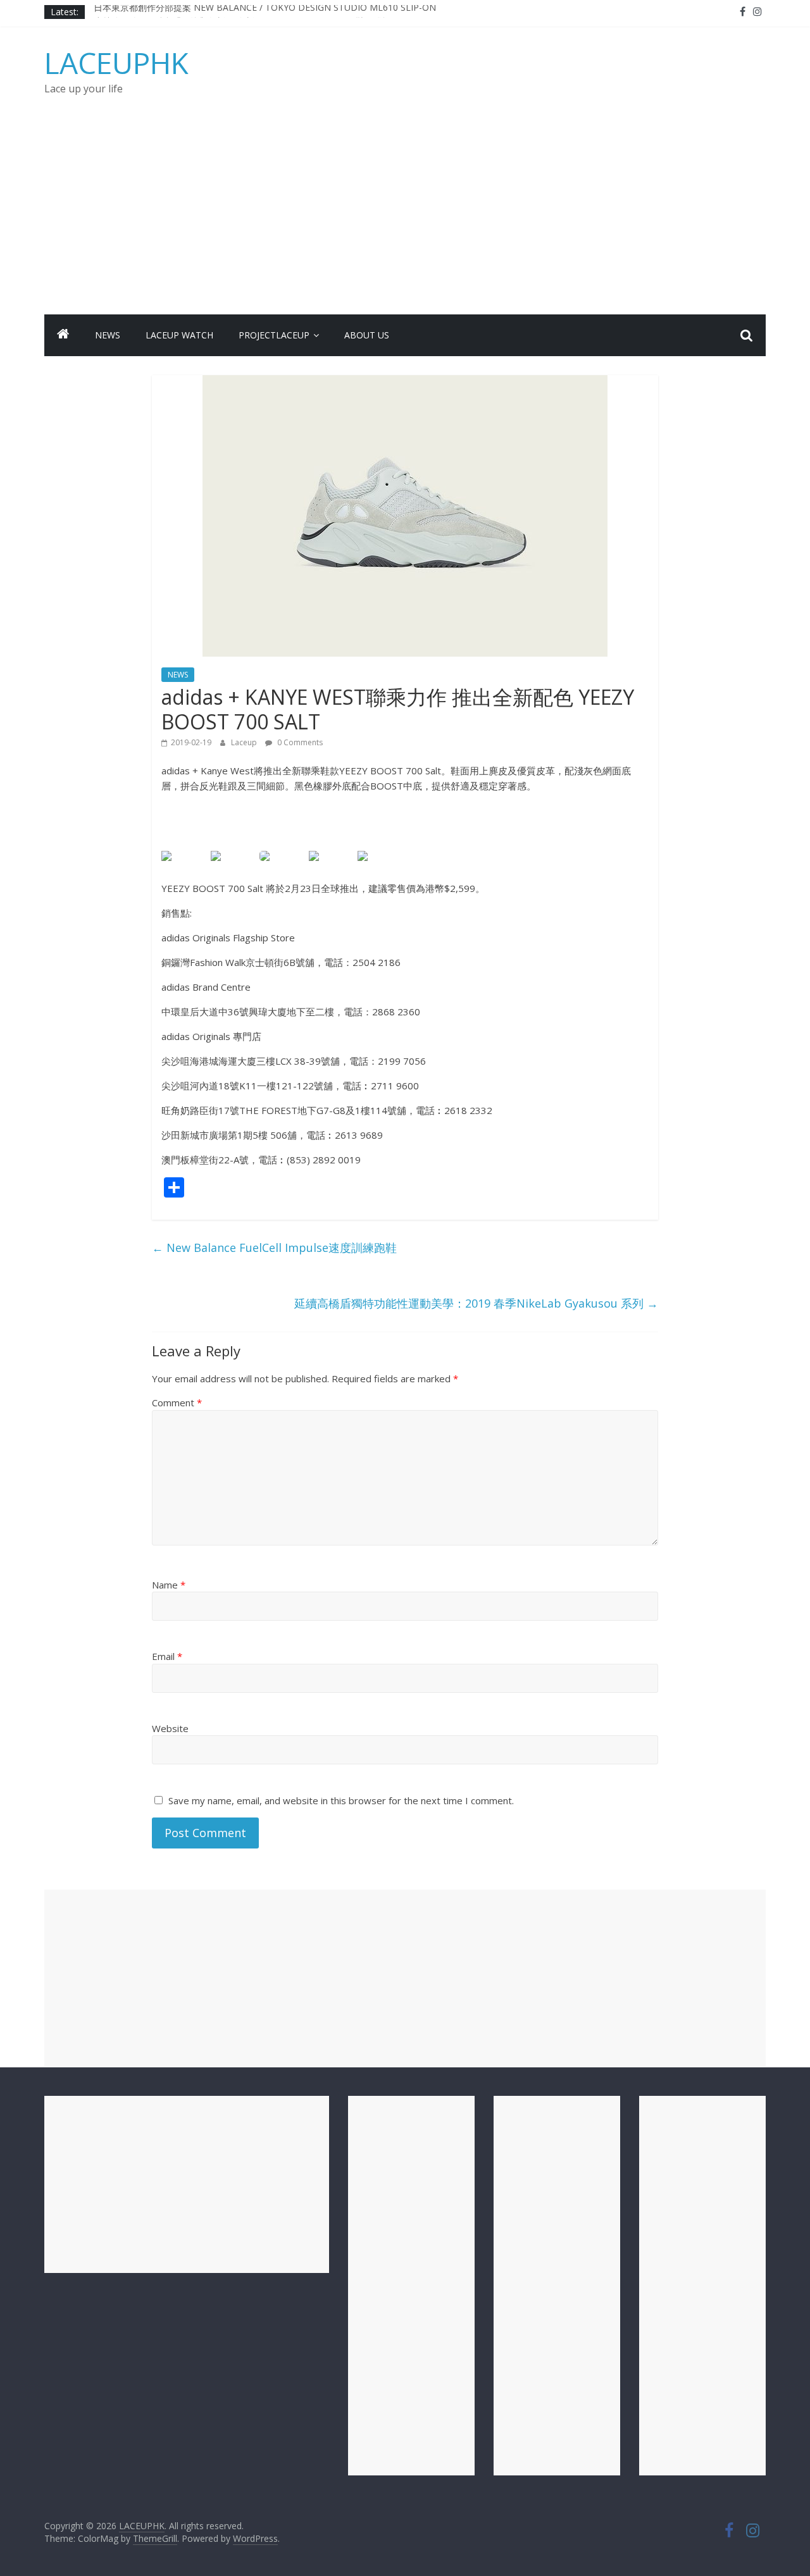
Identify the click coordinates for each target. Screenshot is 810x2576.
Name (169, 1585)
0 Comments (299, 742)
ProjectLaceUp (274, 335)
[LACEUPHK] (63, 335)
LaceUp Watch (179, 335)
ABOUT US (367, 335)
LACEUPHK (116, 63)
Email (167, 1656)
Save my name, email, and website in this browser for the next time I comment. (341, 1800)
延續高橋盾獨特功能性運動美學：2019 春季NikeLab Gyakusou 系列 (476, 1303)
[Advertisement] (405, 220)
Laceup (245, 742)
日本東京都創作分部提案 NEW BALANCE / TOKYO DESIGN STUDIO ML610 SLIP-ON (265, 12)
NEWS (108, 335)
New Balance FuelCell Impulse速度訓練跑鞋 (274, 1248)
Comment (177, 1403)
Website (170, 1728)
